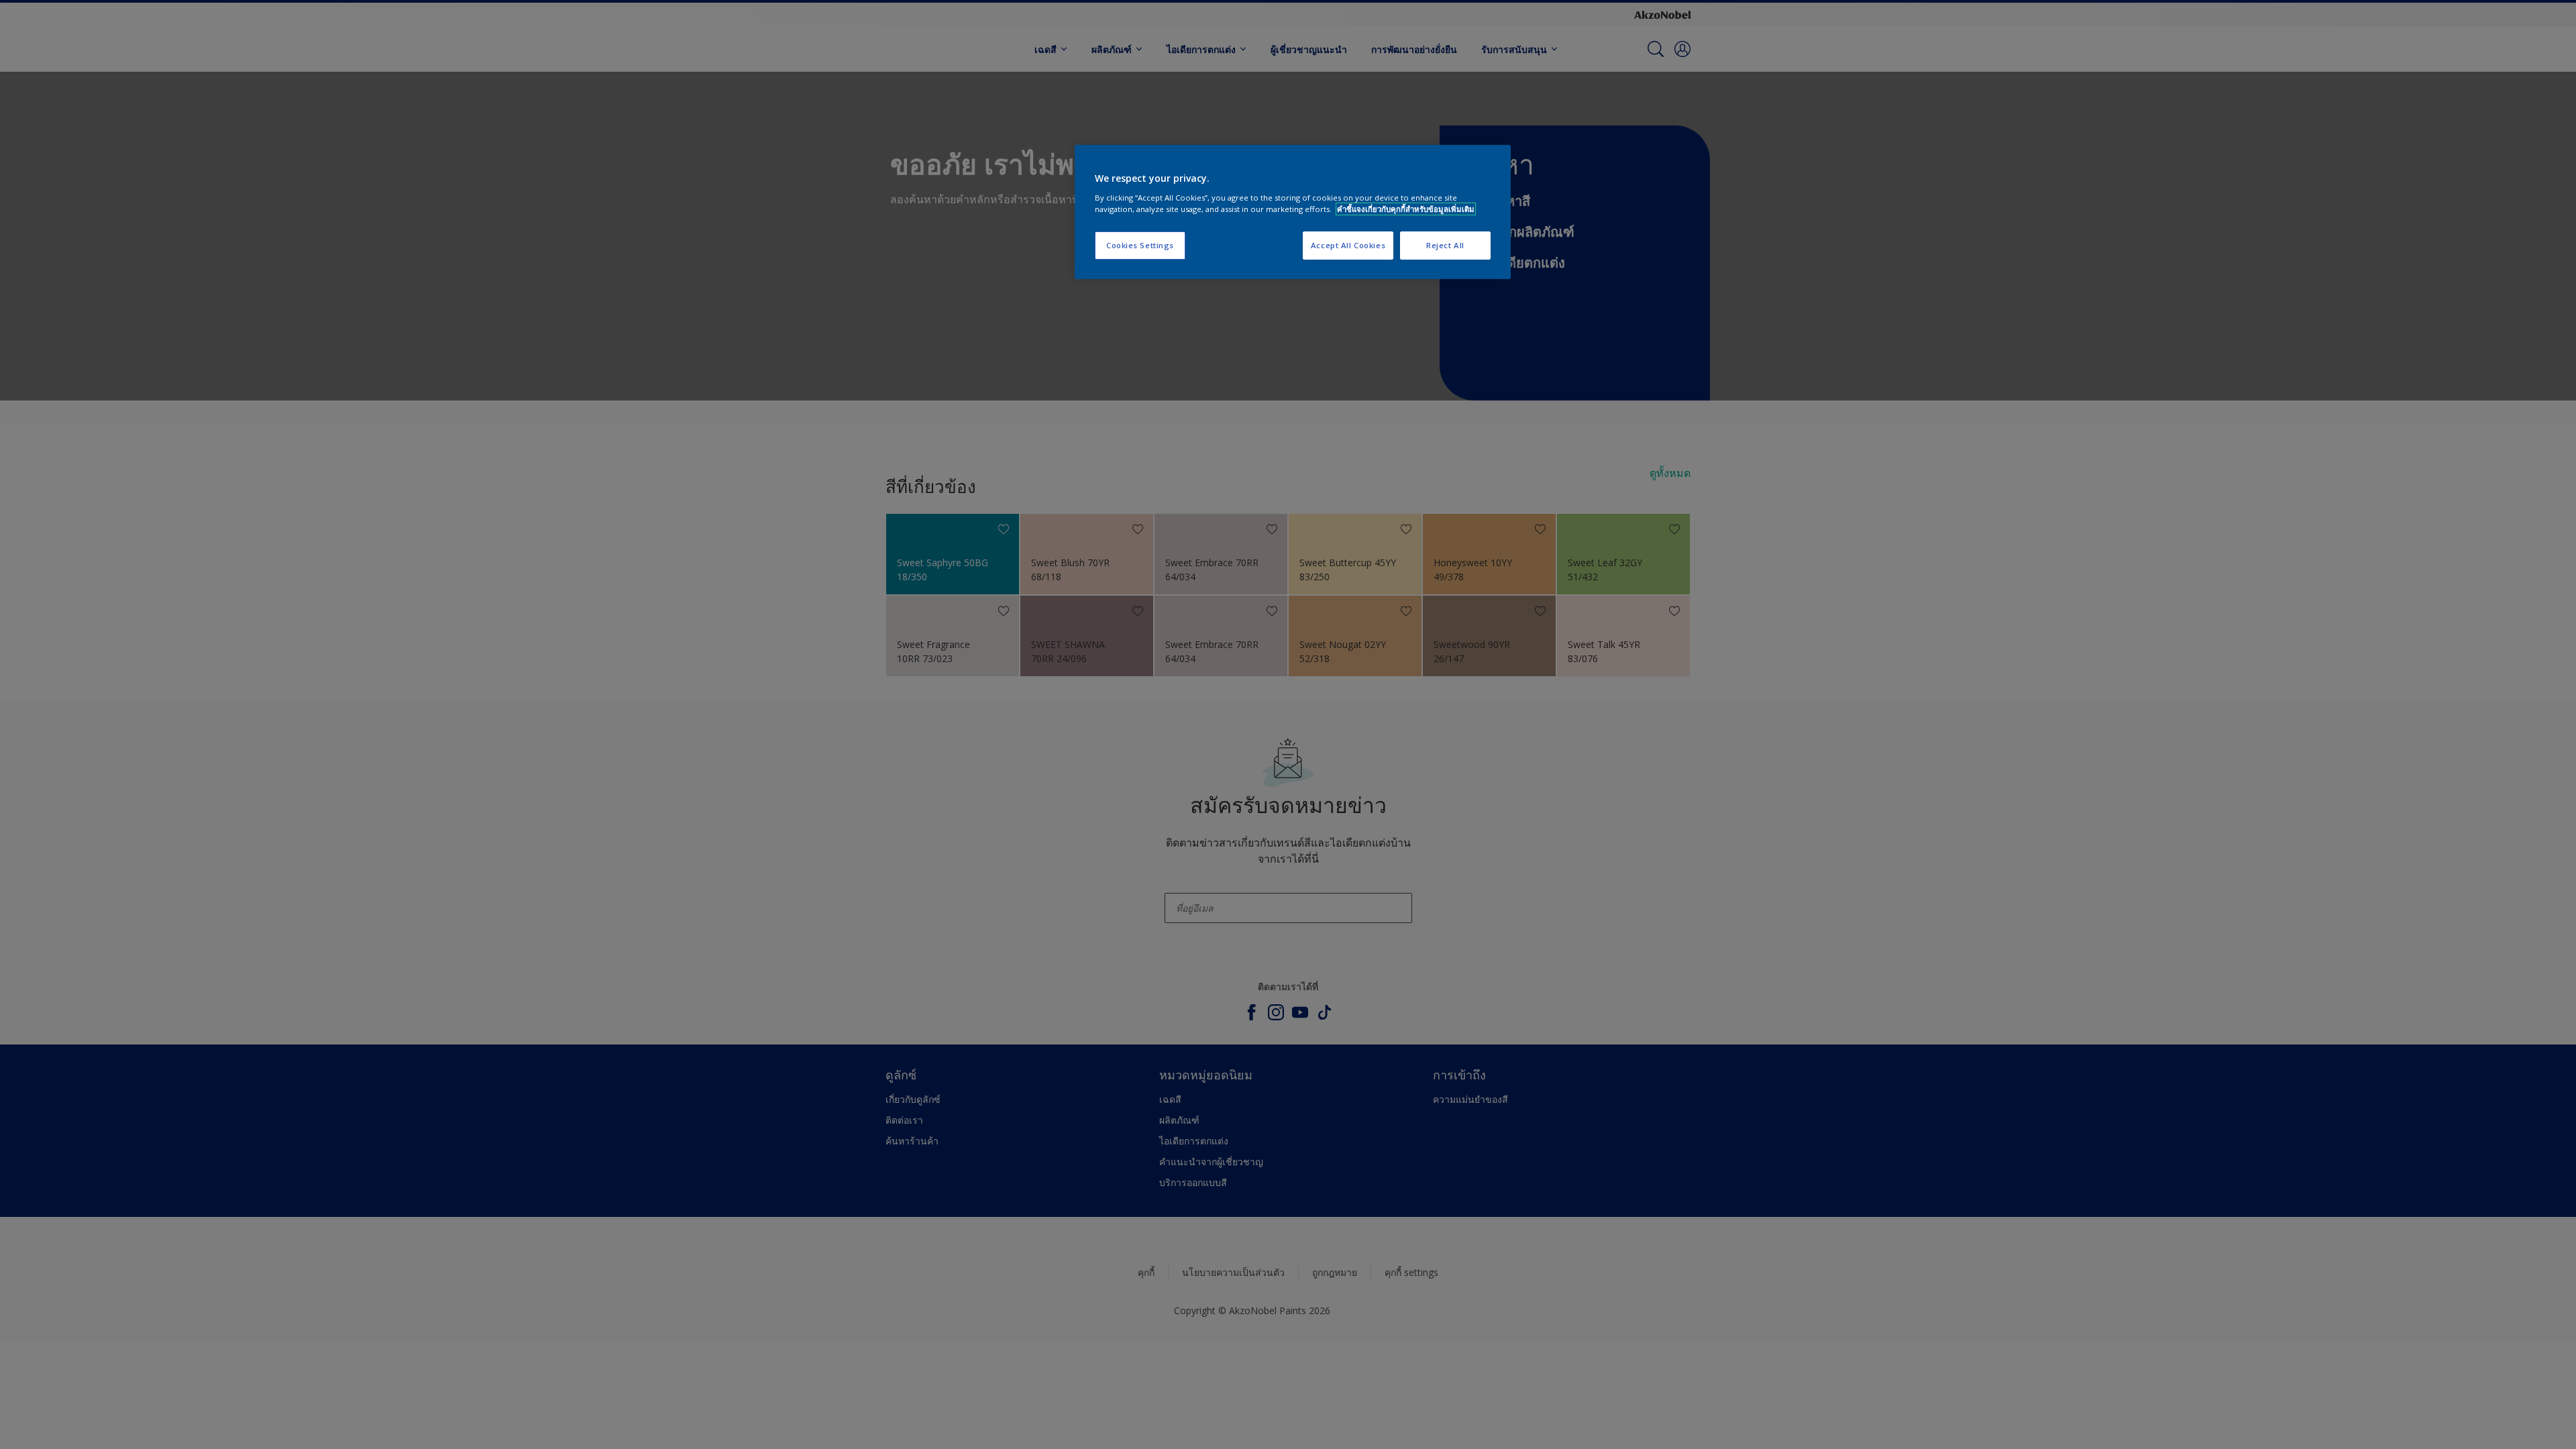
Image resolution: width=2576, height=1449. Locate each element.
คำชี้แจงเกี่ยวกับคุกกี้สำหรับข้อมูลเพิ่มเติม (1406, 209)
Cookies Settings (1140, 245)
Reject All (1445, 245)
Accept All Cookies (1348, 245)
